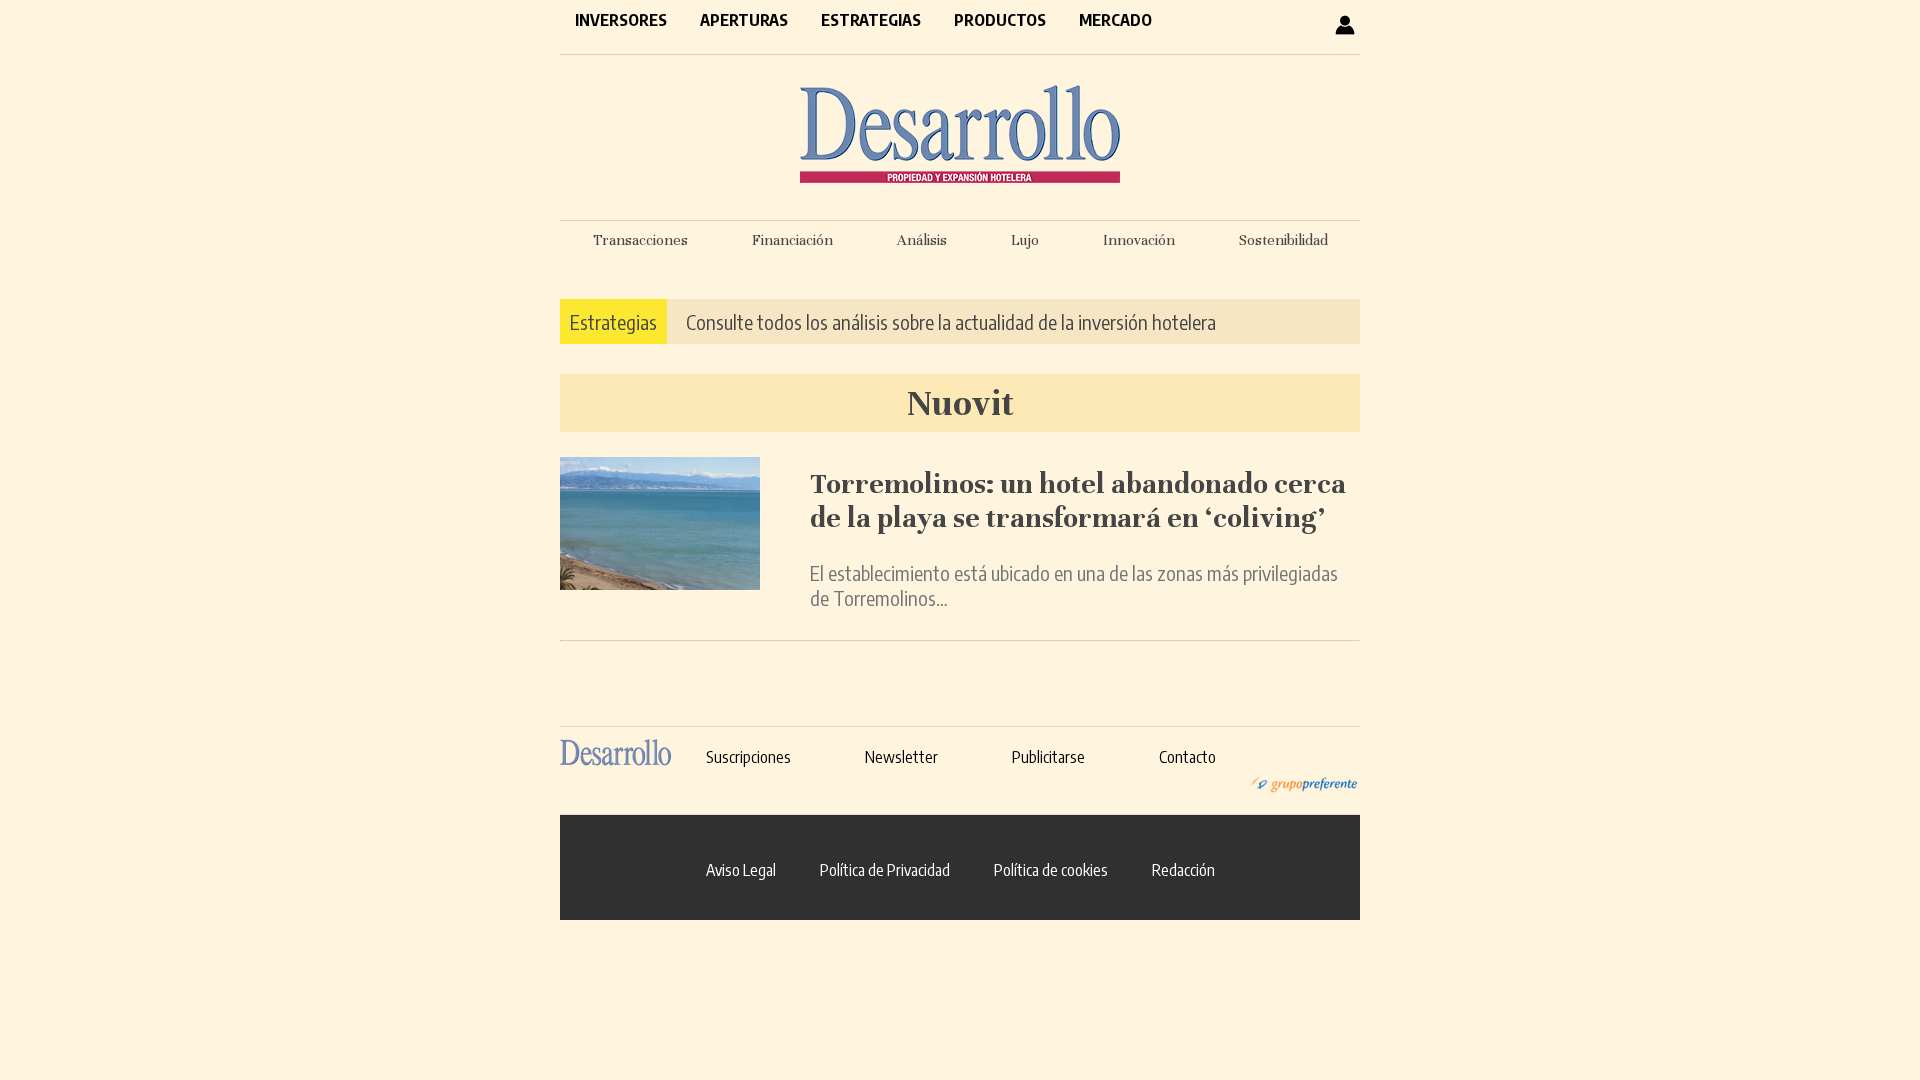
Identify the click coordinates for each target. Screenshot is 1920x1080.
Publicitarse (1048, 757)
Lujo (1025, 240)
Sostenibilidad (1283, 240)
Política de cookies (1051, 870)
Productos (1000, 20)
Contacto (1187, 757)
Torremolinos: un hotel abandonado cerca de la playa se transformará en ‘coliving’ (1078, 501)
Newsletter (901, 757)
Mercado (1115, 20)
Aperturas (744, 20)
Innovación (1139, 240)
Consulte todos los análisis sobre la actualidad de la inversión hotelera (951, 321)
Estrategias (871, 20)
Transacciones (640, 240)
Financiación (792, 240)
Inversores (621, 20)
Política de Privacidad (885, 870)
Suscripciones (748, 757)
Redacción (1183, 870)
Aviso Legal (741, 870)
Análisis (922, 240)
